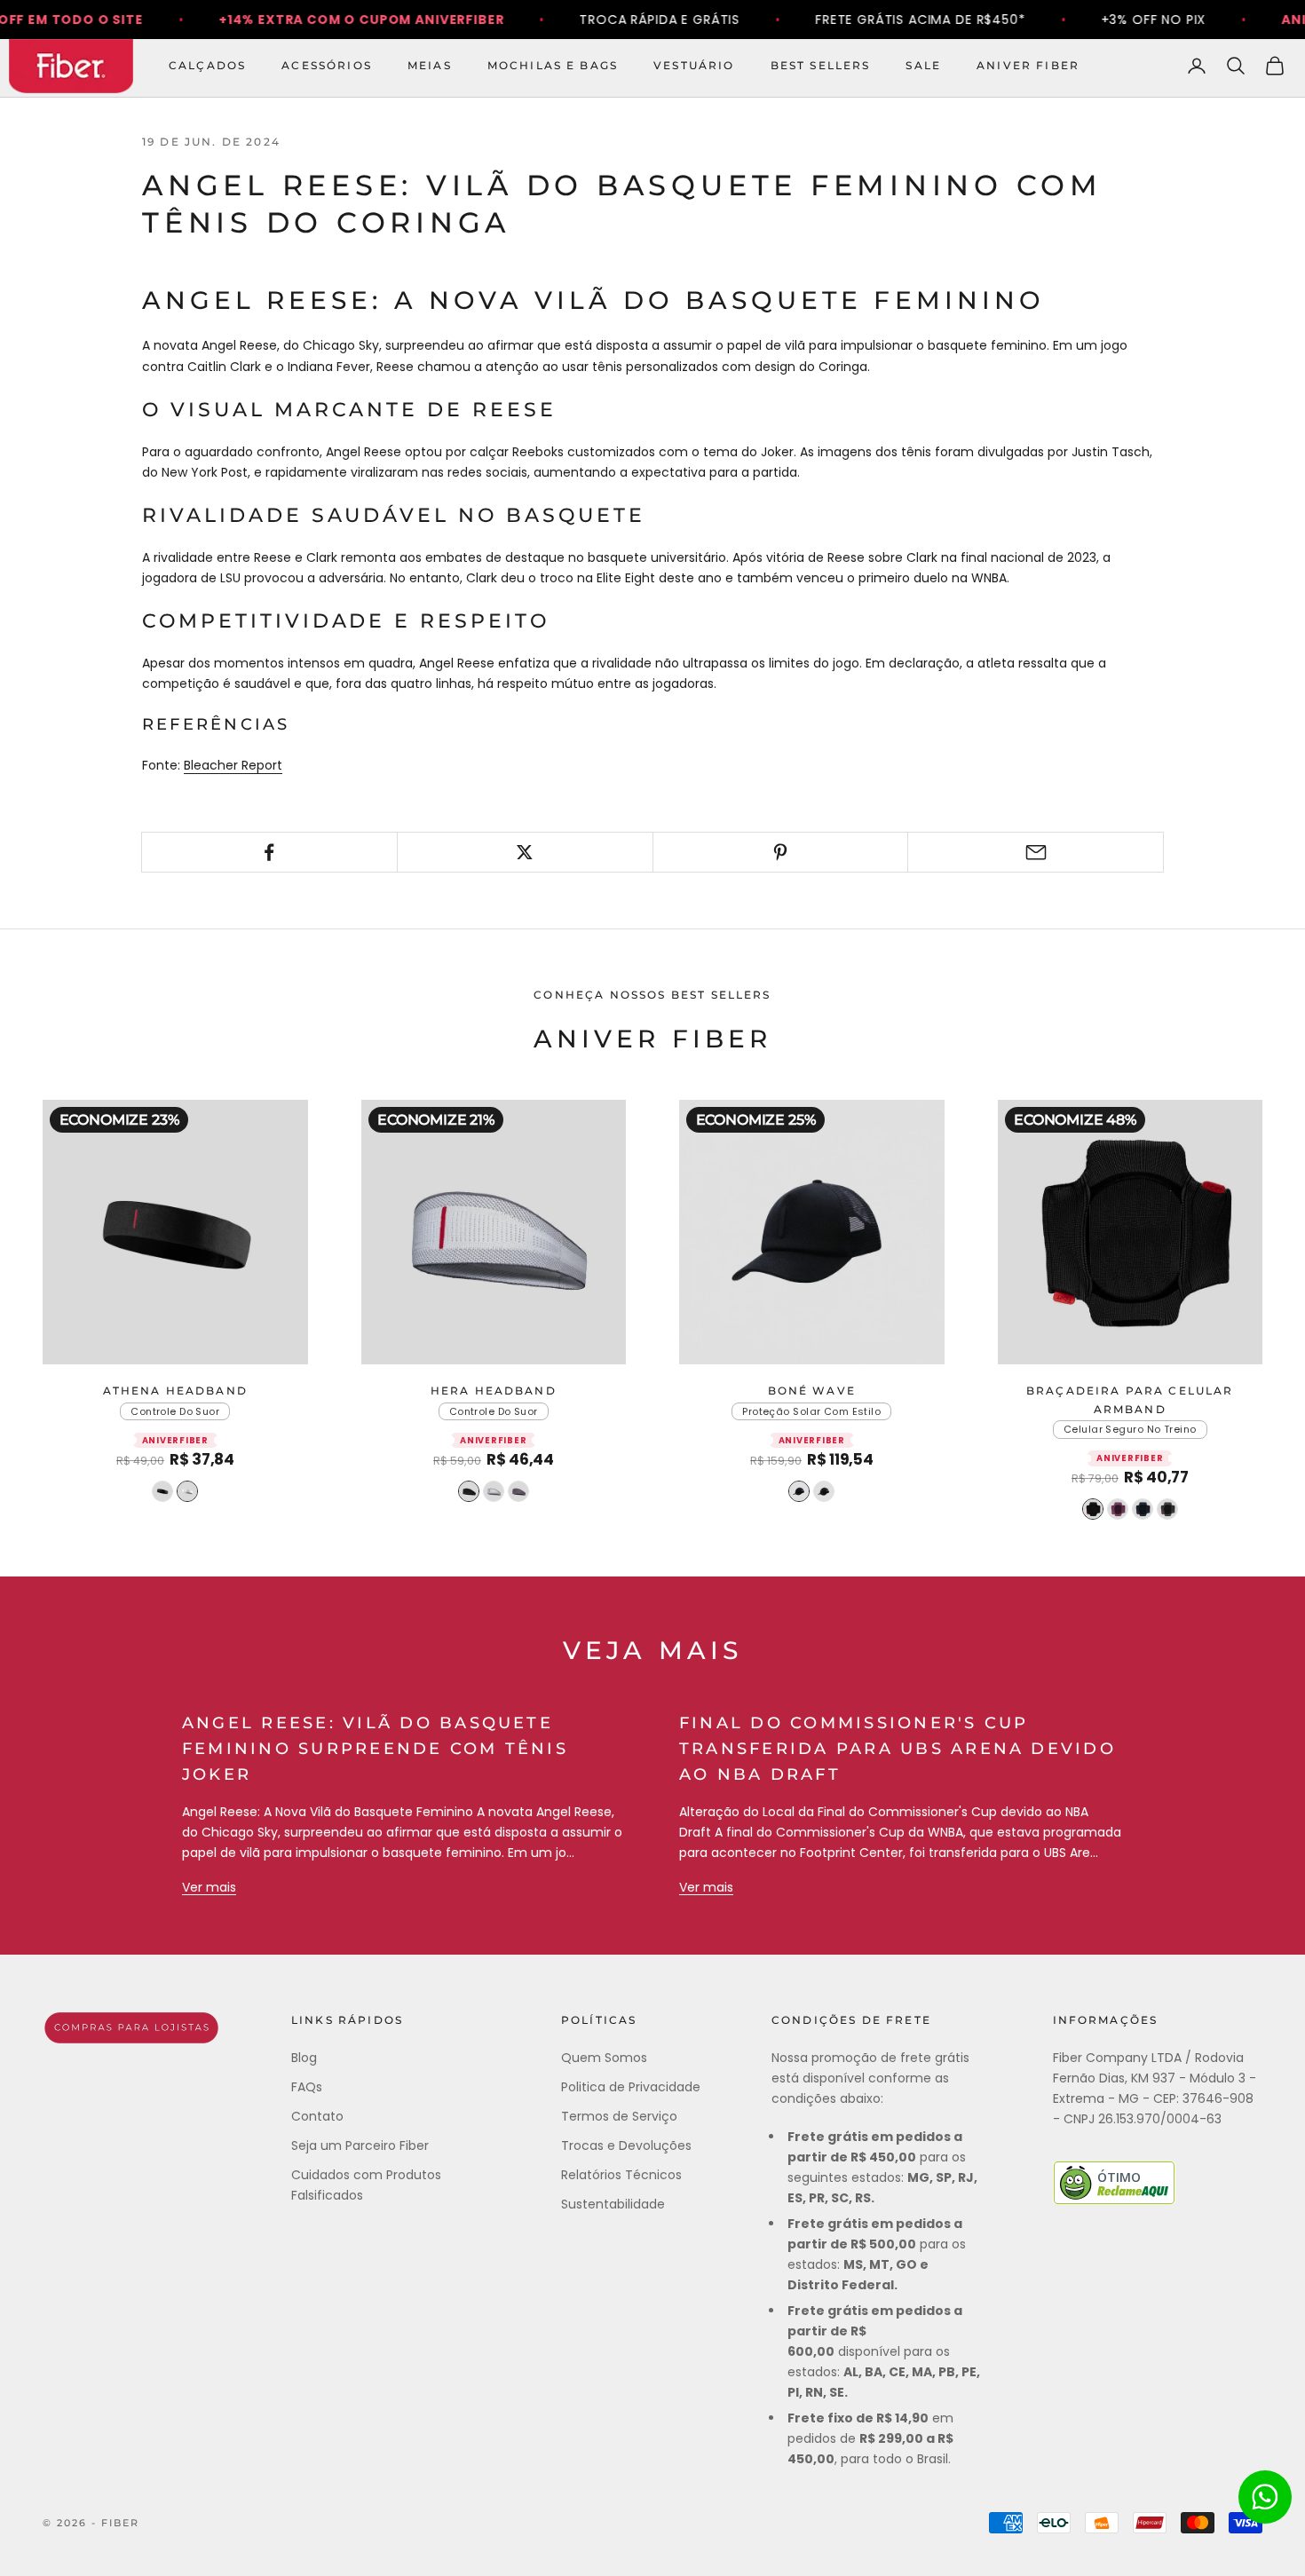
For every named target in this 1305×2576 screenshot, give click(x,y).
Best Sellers (821, 65)
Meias (430, 65)
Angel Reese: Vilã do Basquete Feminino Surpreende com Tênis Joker (375, 1749)
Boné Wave (812, 1391)
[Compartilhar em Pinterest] (781, 852)
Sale (923, 65)
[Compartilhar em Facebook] (269, 852)
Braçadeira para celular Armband (1130, 1399)
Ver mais (209, 1887)
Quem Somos (604, 2058)
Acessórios (327, 65)
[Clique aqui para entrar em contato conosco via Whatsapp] (1265, 2497)
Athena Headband (175, 1391)
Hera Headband (494, 1391)
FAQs (307, 2087)
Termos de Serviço (619, 2116)
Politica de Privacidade (631, 2087)
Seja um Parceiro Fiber (360, 2145)
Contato (317, 2116)
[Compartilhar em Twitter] (525, 852)
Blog (304, 2058)
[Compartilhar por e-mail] (1036, 852)
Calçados (207, 65)
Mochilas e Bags (553, 65)
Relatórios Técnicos (621, 2175)
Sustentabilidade (613, 2204)
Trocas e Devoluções (626, 2145)
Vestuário (694, 65)
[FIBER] (131, 2028)
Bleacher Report (233, 765)
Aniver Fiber (1028, 65)
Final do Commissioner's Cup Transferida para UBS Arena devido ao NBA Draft (898, 1749)
